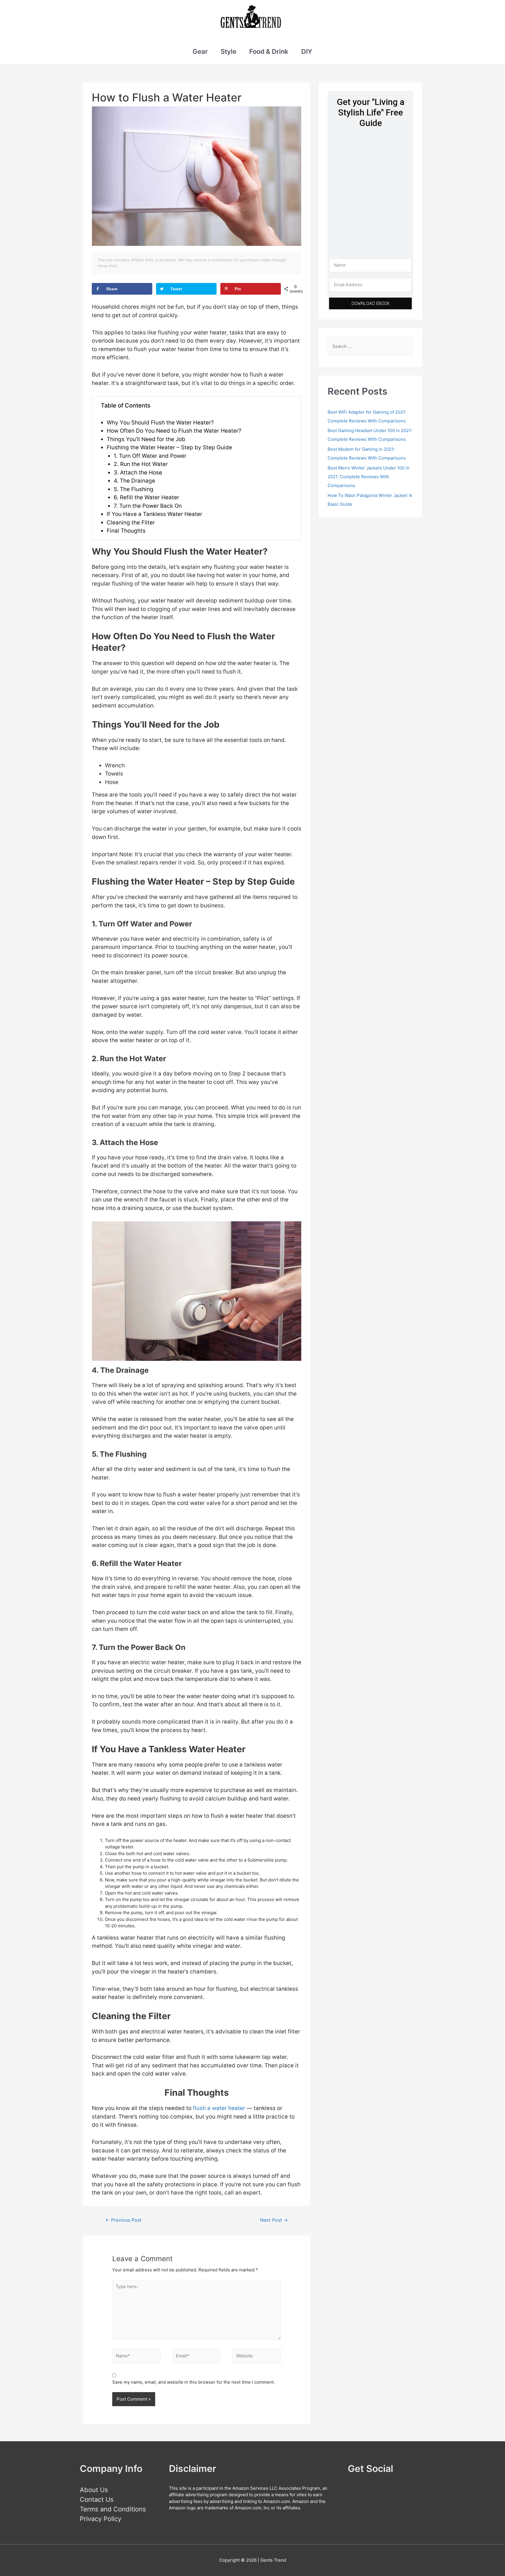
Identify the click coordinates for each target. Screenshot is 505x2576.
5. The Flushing (134, 489)
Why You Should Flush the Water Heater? (160, 423)
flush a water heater (219, 2108)
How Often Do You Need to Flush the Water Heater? (174, 431)
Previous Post (123, 2220)
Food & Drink (269, 51)
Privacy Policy (101, 2519)
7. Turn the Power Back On (148, 506)
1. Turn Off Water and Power (150, 456)
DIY (307, 51)
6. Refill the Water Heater (146, 497)
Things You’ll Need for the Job (146, 439)
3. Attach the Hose (138, 473)
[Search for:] (370, 346)
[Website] (257, 2357)
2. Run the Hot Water (141, 464)
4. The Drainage (134, 481)
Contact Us (97, 2499)
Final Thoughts (126, 531)
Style (229, 51)
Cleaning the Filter (131, 523)
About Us (94, 2490)
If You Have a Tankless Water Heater (154, 514)
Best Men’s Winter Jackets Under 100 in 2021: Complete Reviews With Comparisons (369, 477)
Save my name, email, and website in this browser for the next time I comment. (193, 2382)
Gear (200, 51)
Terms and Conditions (113, 2509)
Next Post (274, 2220)
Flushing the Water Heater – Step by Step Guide (169, 447)
